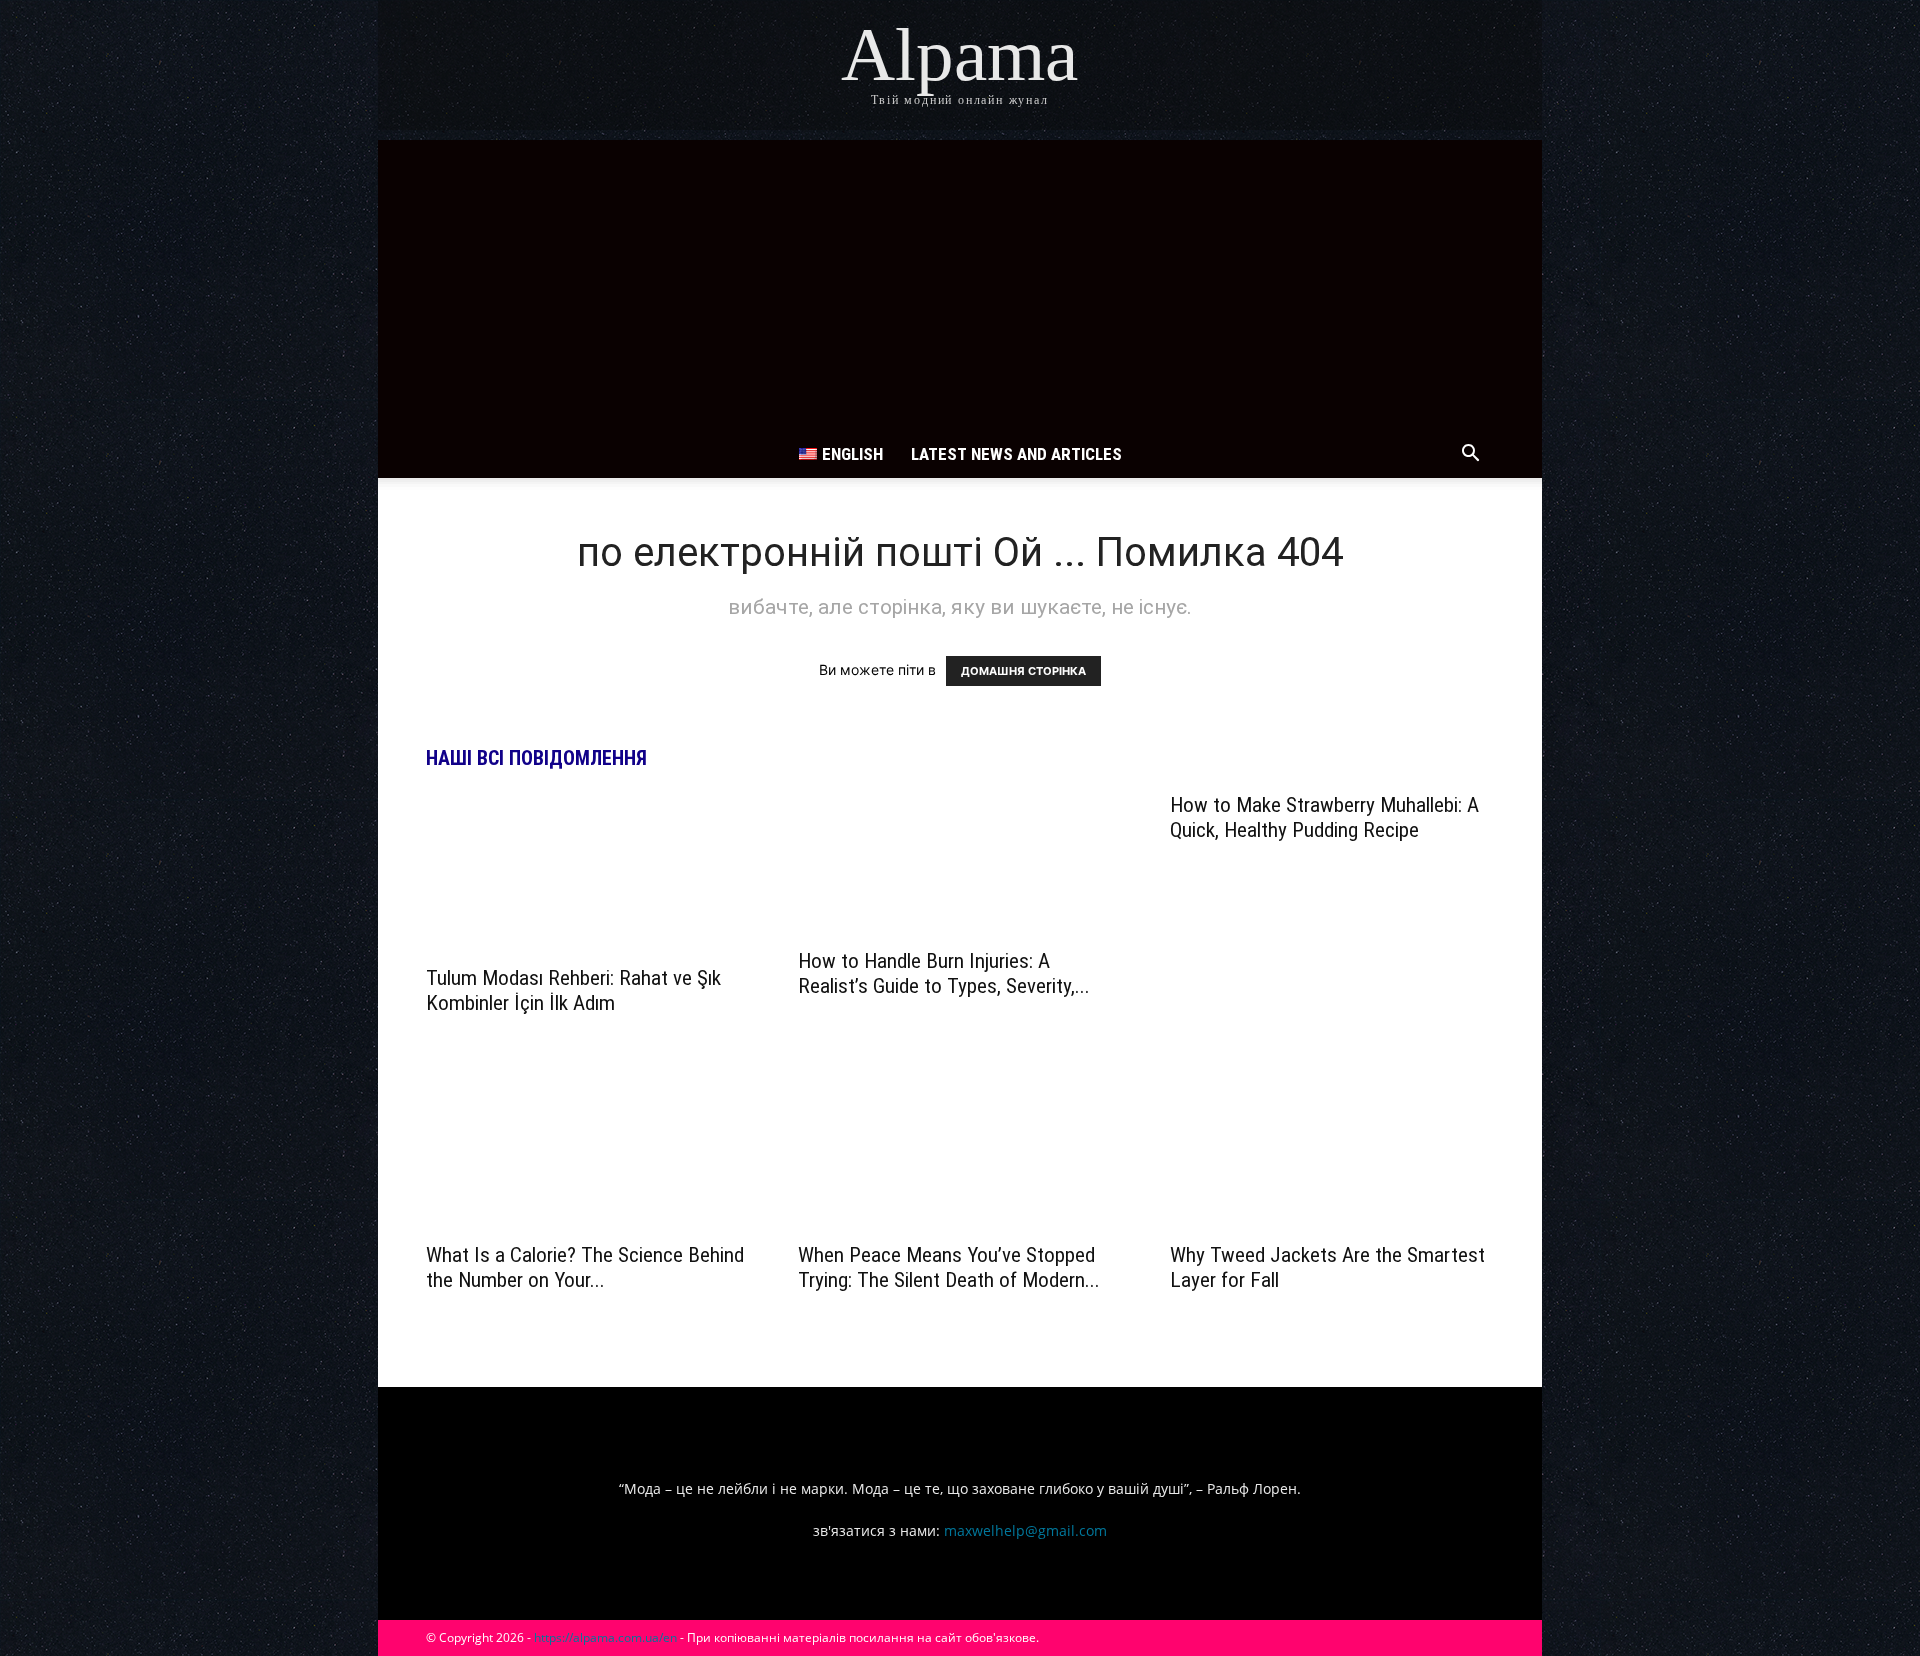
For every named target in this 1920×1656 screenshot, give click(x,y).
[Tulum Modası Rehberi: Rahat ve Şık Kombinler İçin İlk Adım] (588, 873)
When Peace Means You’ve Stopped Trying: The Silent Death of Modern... (949, 1267)
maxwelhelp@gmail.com (1025, 1530)
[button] (1470, 455)
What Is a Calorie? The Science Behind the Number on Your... (585, 1267)
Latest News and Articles (1016, 454)
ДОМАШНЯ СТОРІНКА (1023, 671)
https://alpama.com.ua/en (605, 1637)
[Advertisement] (960, 280)
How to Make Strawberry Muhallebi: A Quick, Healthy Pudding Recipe (1324, 817)
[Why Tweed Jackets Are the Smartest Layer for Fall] (1332, 1150)
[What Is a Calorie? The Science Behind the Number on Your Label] (588, 1150)
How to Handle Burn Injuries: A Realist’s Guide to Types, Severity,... (944, 973)
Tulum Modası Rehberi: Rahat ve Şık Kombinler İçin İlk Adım (573, 990)
